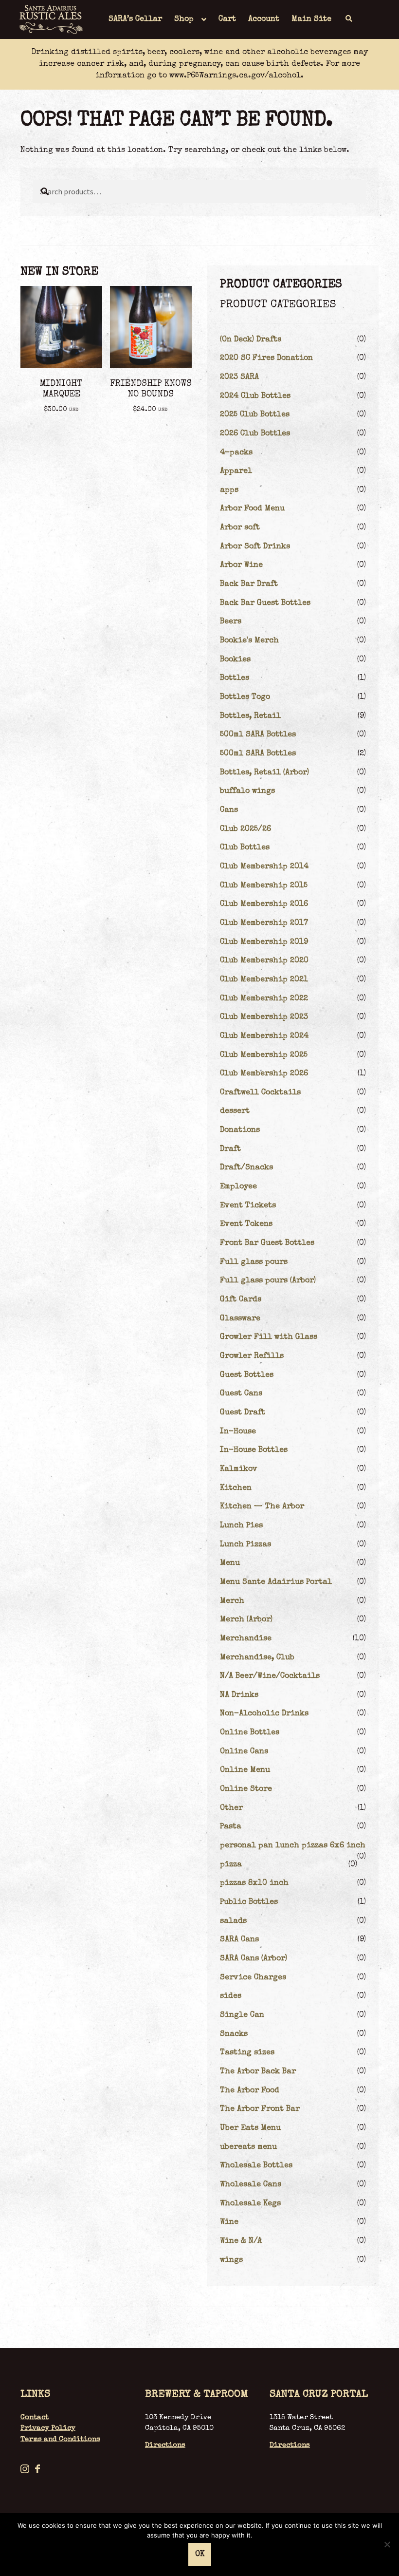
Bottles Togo (245, 697)
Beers (231, 622)
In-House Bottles (254, 1450)
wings (231, 2260)
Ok (200, 2555)
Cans (229, 810)
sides (231, 1996)
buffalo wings (247, 791)
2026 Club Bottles (255, 434)
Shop (184, 19)
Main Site (311, 19)
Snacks (234, 2034)
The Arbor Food (250, 2091)
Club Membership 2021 (264, 980)
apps (229, 490)
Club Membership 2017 (264, 923)
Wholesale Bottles (256, 2166)
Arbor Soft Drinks (255, 547)
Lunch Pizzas (245, 1545)
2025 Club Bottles (255, 415)
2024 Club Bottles (255, 396)
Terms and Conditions (60, 2439)
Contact (35, 2417)
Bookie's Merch (249, 641)
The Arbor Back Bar (258, 2072)
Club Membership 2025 (264, 1055)
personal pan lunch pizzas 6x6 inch (293, 1846)
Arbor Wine (241, 565)
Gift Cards (241, 1300)
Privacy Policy (48, 2428)
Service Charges (253, 1978)
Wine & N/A (241, 2241)
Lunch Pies (241, 1526)
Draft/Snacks (246, 1168)
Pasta (231, 1827)
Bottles (235, 678)
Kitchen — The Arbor (262, 1507)
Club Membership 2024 (264, 1036)
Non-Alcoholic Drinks (264, 1714)
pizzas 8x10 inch (254, 1883)
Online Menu (245, 1770)
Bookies (235, 660)
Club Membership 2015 (264, 886)
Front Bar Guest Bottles (267, 1243)
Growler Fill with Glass (269, 1337)
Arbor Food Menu (252, 509)
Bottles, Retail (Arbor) (264, 773)
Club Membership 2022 (264, 999)
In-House (238, 1432)
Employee (238, 1187)
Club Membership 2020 (264, 961)
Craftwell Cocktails (260, 1093)
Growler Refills (252, 1356)
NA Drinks (239, 1695)
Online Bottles (250, 1733)
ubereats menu (248, 2147)
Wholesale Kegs (250, 2204)
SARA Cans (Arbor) (254, 1959)
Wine (229, 2222)
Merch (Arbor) (246, 1620)
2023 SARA (239, 377)
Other (231, 1808)
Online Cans (244, 1752)
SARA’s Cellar (135, 19)
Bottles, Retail (250, 716)
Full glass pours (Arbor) (268, 1281)
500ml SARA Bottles (258, 735)
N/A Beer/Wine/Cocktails (270, 1676)
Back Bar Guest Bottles (265, 603)
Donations (240, 1130)
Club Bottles (245, 848)
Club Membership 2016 (264, 904)
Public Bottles (249, 1902)
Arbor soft (240, 528)
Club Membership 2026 (264, 1074)
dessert (235, 1111)
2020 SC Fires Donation (266, 358)
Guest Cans (241, 1394)
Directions (165, 2445)
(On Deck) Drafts (251, 340)
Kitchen (236, 1488)
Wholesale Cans (251, 2185)
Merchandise (246, 1639)
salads (233, 1921)
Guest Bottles (247, 1375)
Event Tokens (246, 1224)
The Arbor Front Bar (260, 2109)
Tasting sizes (247, 2053)
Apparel (236, 471)
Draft (230, 1149)
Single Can (242, 2015)
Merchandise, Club (257, 1658)
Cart (227, 19)
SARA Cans (239, 1940)
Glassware (240, 1319)
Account (264, 19)
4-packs (236, 453)
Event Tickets (248, 1206)
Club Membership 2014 (264, 867)
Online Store (246, 1789)
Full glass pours (254, 1262)
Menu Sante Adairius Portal (276, 1582)
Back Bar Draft (249, 584)
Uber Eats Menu (250, 2128)
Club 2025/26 (245, 829)
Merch (232, 1601)
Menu (230, 1563)
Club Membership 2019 (264, 942)
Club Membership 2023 (264, 1017)
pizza (231, 1865)
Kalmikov (239, 1469)
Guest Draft (243, 1413)
